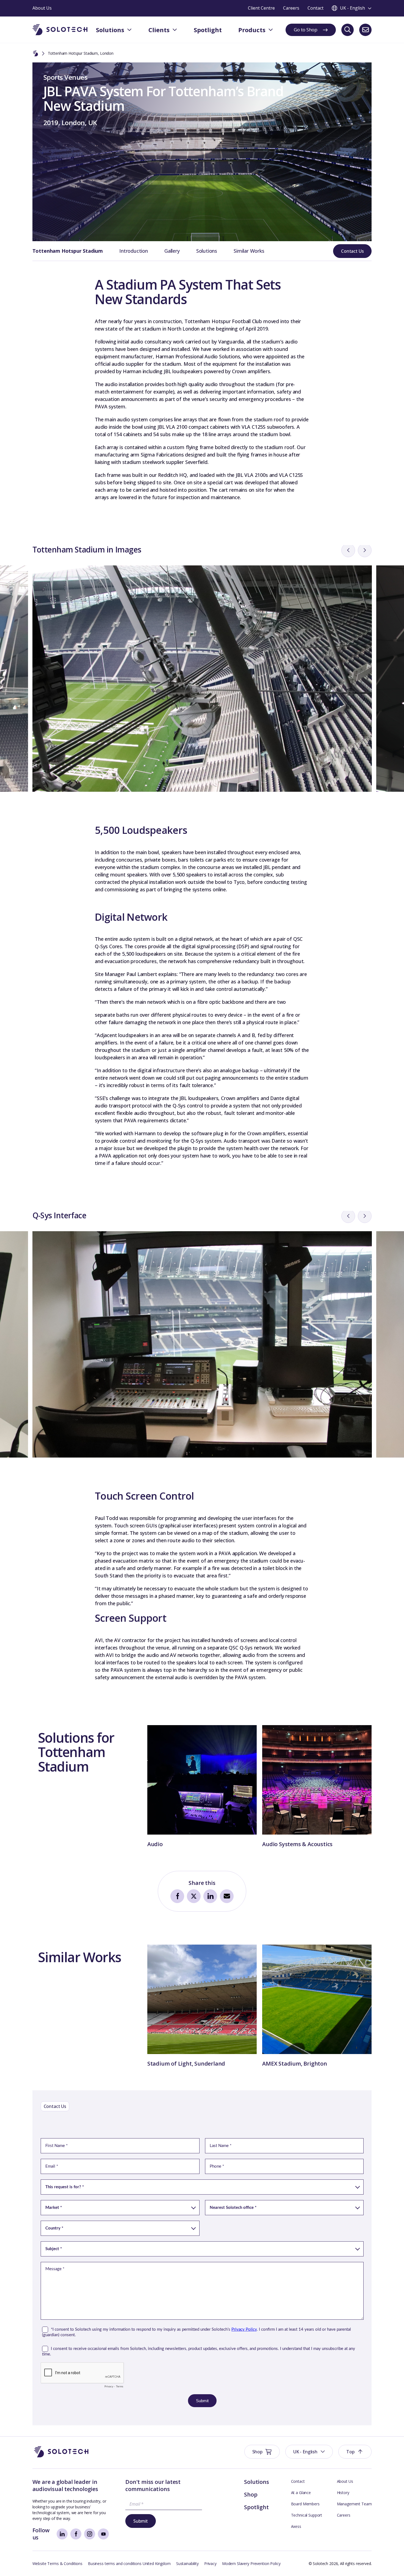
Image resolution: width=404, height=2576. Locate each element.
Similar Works (249, 251)
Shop (251, 2494)
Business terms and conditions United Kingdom (129, 2563)
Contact (298, 2481)
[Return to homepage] (60, 30)
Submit (141, 2521)
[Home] (35, 54)
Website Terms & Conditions (57, 2563)
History (343, 2493)
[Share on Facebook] (177, 1896)
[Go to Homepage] (61, 2452)
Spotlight (256, 2507)
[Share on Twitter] (194, 1896)
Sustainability (187, 2563)
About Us (345, 2481)
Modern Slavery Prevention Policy (251, 2563)
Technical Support (307, 2515)
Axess (296, 2526)
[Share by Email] (227, 1896)
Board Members (305, 2504)
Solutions (207, 251)
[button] (309, 2452)
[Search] (348, 30)
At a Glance (301, 2493)
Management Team (354, 2504)
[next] (365, 550)
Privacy (210, 2563)
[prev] (348, 550)
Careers (344, 2515)
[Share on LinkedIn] (210, 1896)
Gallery (172, 251)
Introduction (134, 251)
